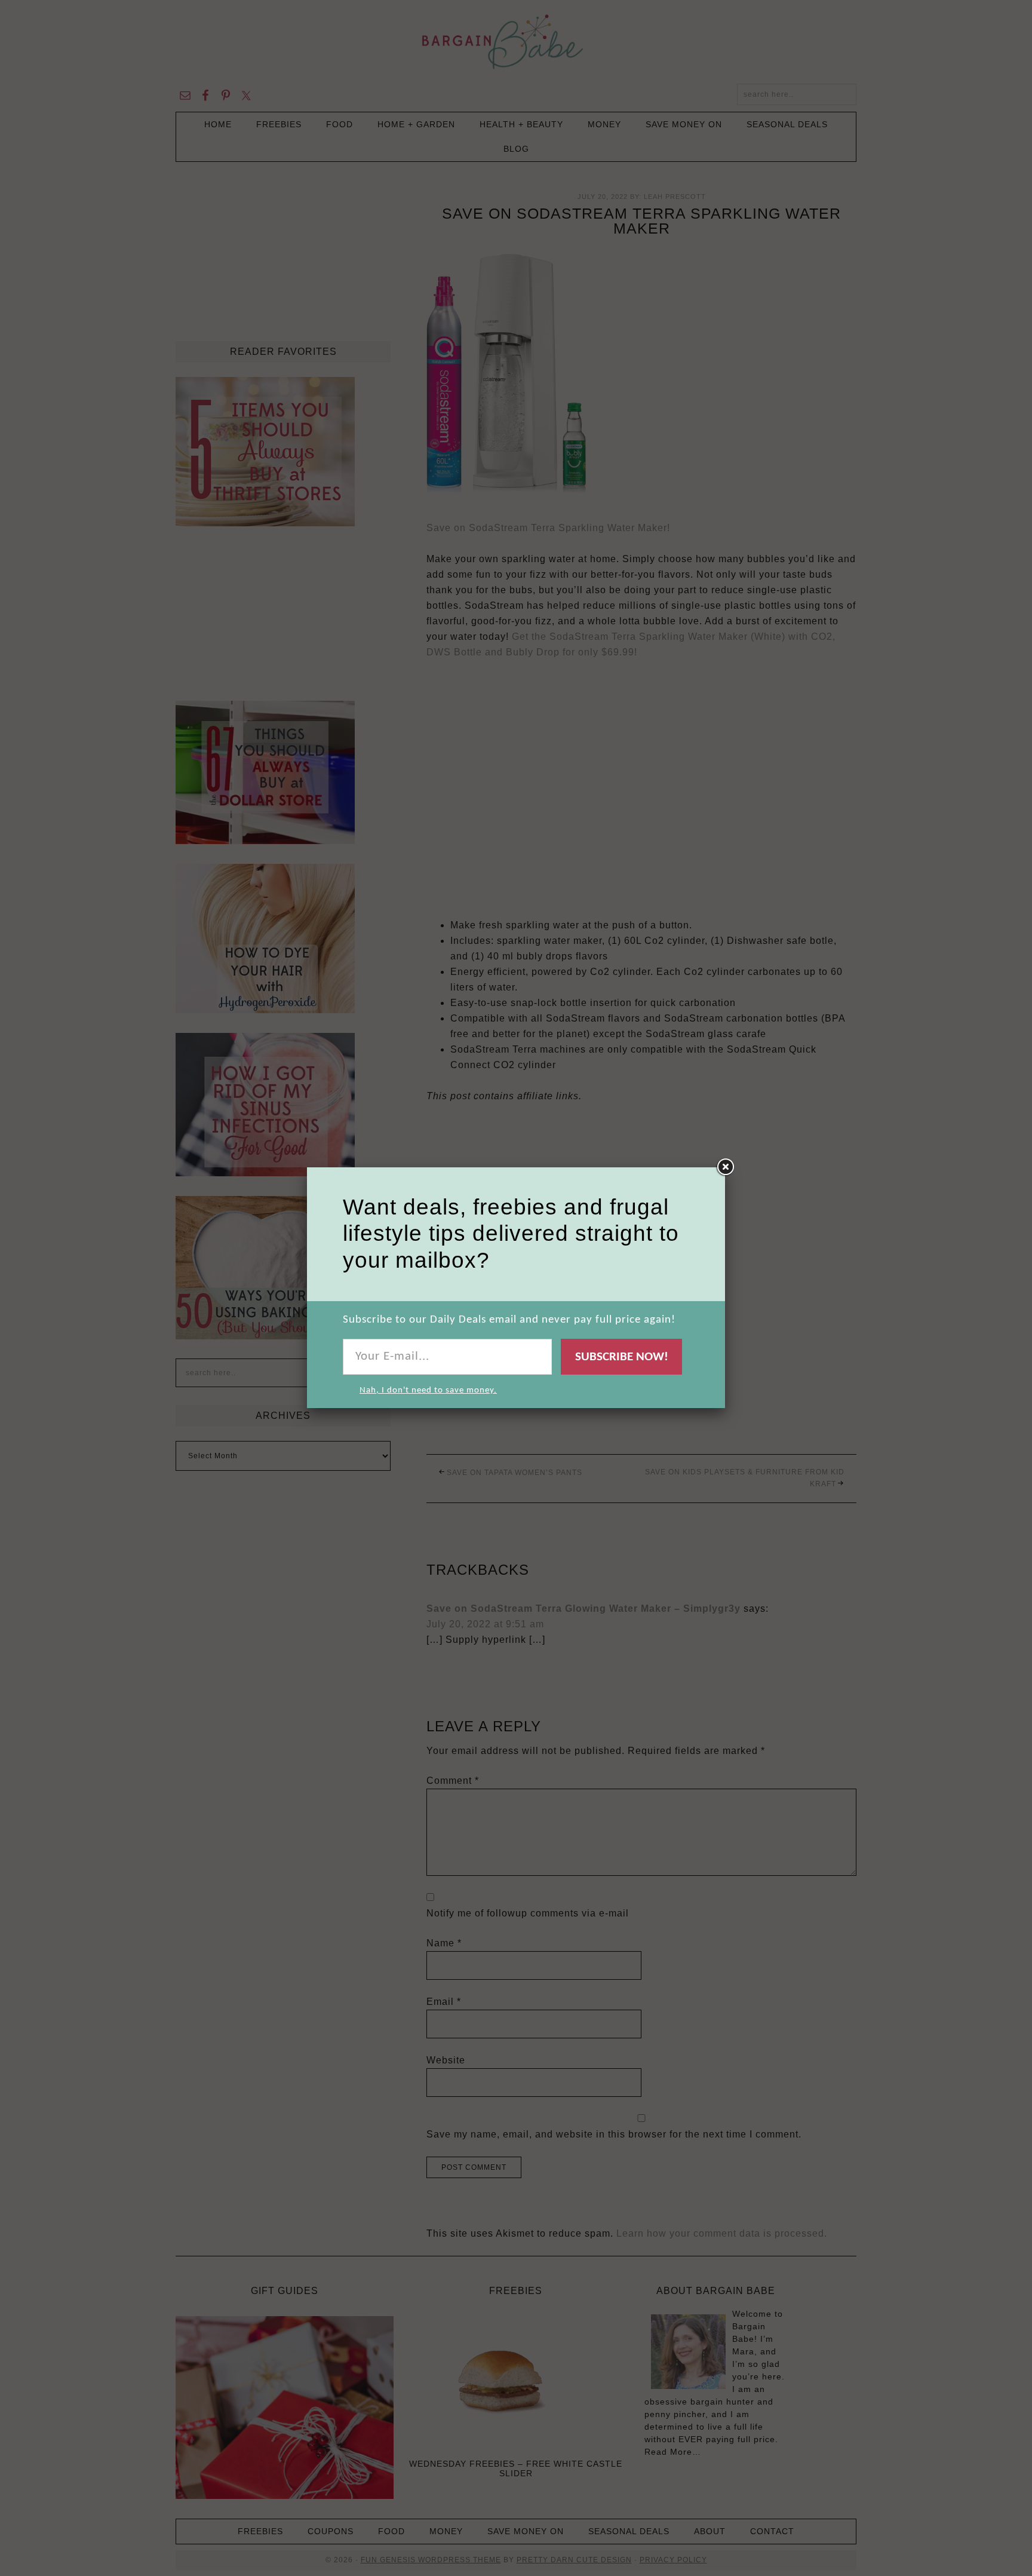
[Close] (725, 1167)
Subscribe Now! (622, 1357)
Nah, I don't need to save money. (428, 1390)
